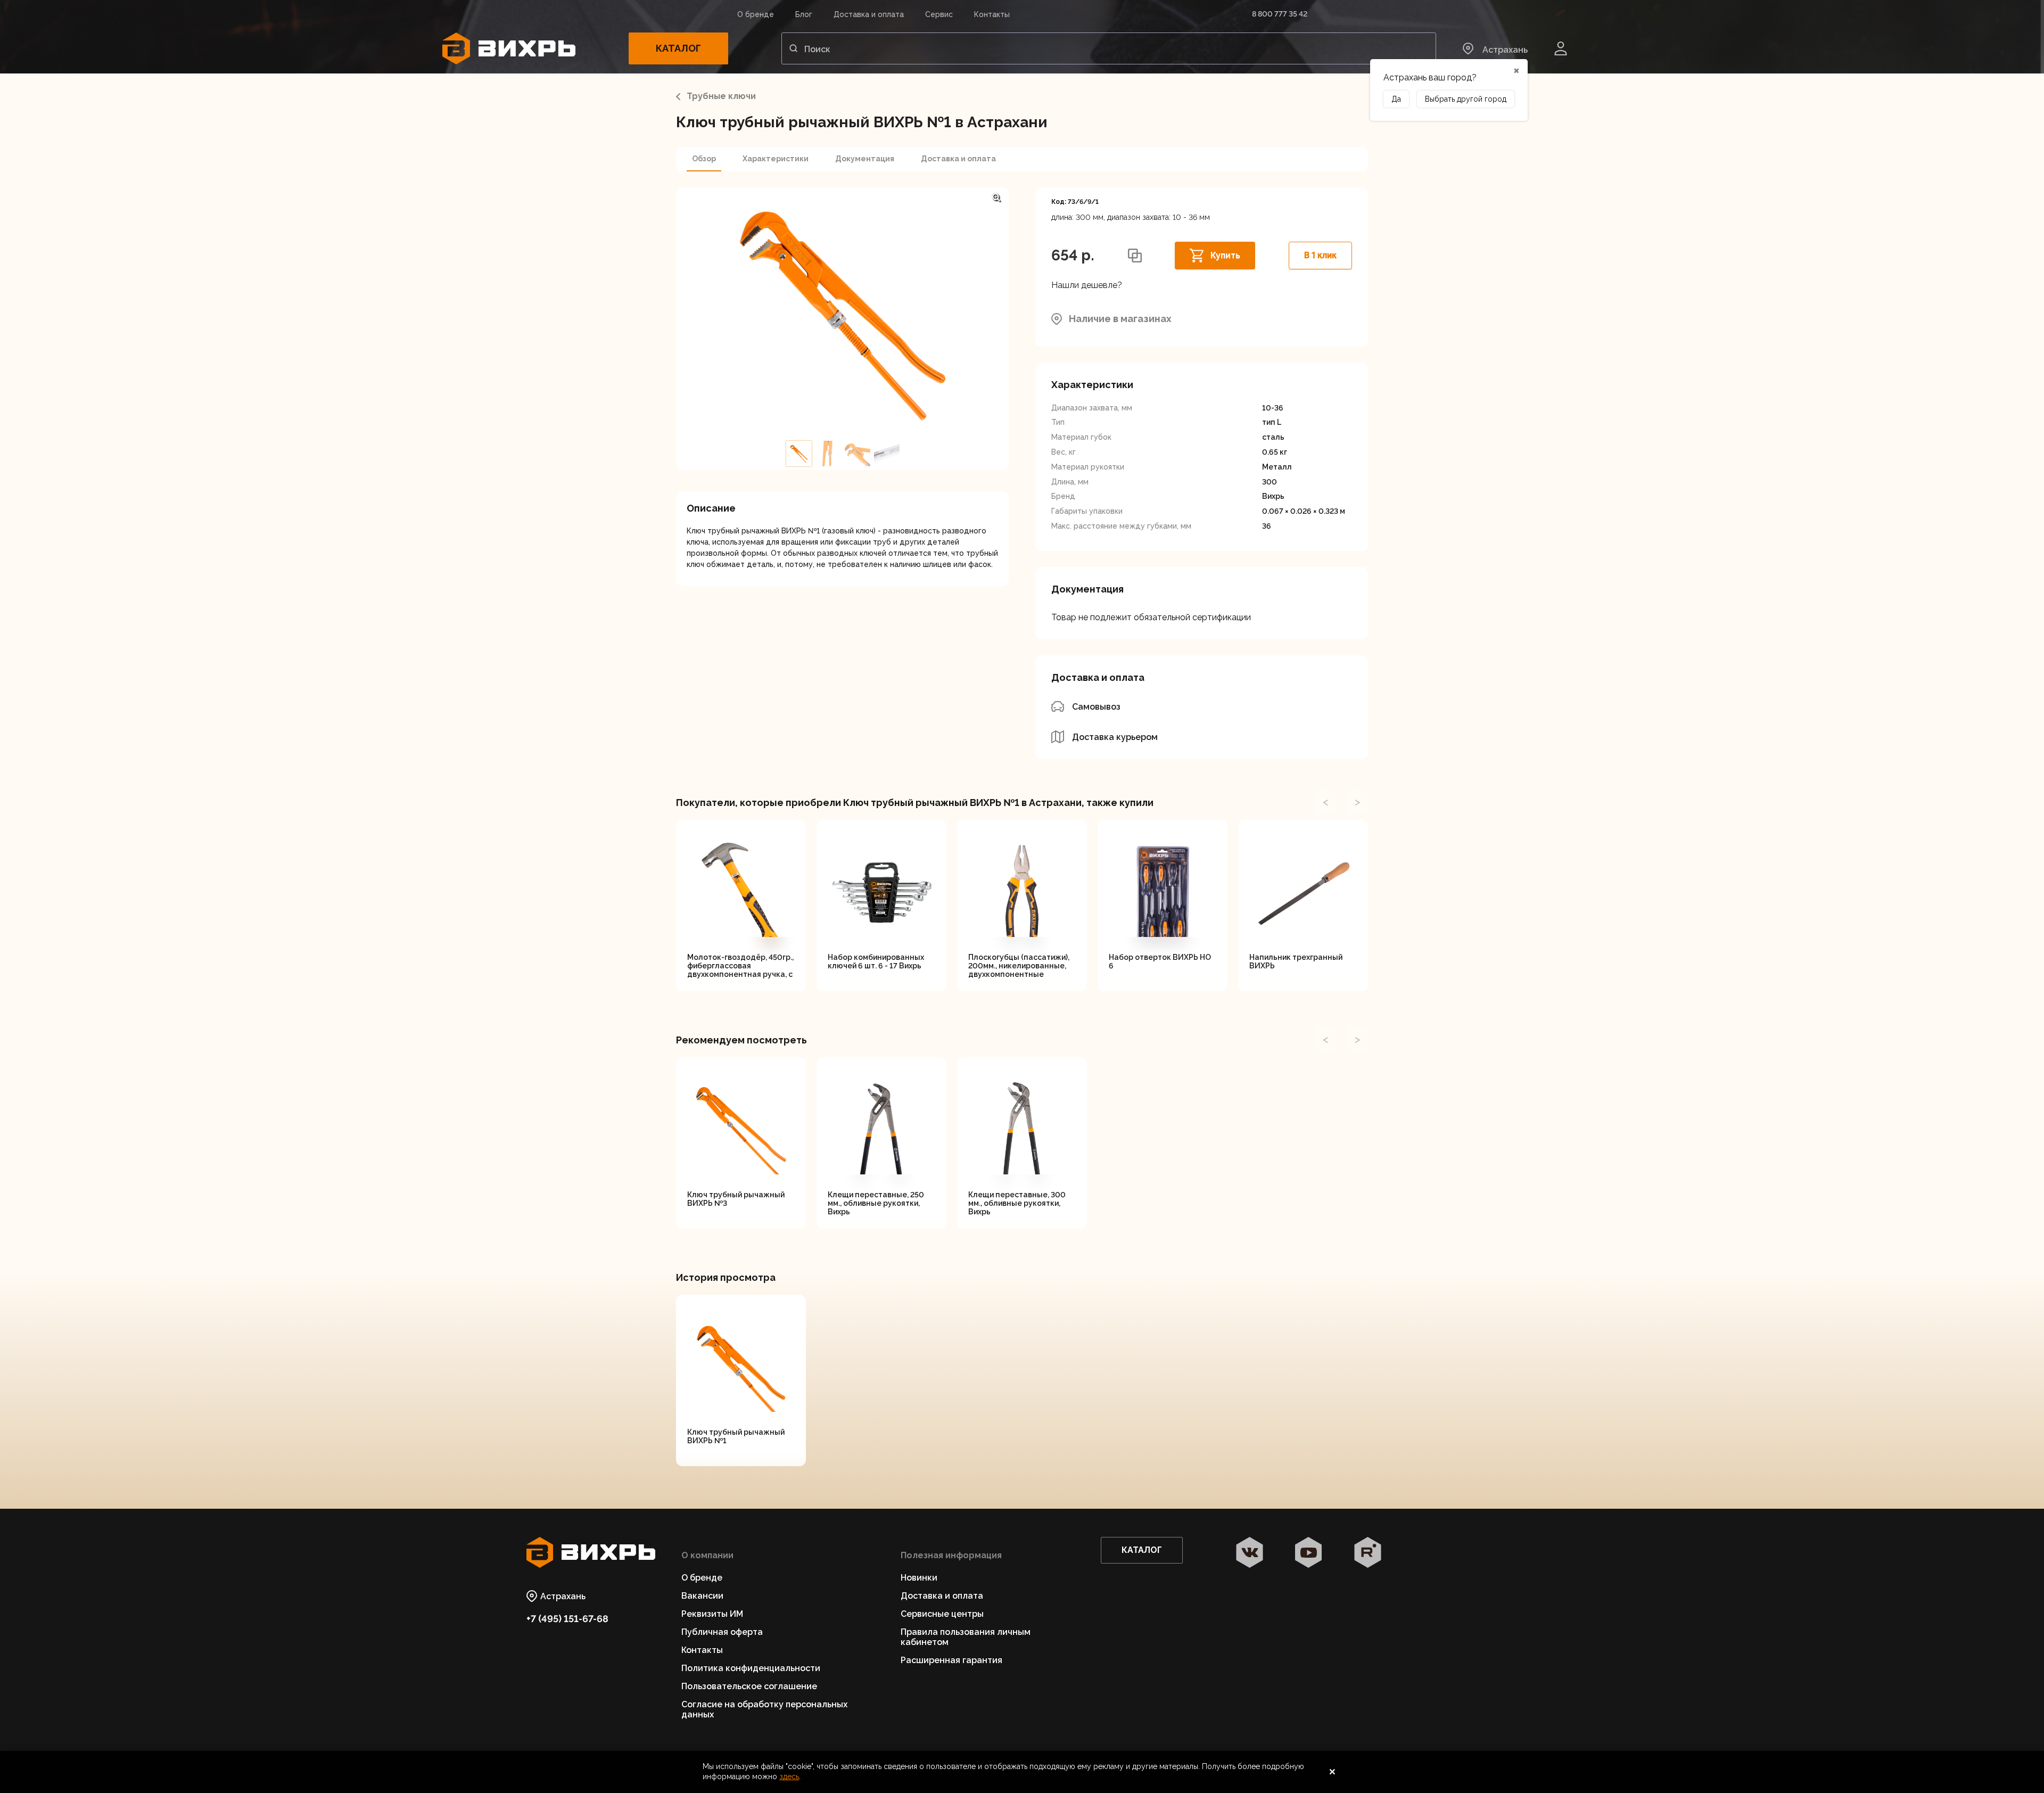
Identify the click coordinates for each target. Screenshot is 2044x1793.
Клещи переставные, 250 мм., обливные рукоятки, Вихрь (876, 1203)
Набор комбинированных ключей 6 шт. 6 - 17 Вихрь (876, 961)
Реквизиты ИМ (712, 1614)
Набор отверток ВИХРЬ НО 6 (1160, 961)
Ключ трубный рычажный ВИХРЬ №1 (736, 1436)
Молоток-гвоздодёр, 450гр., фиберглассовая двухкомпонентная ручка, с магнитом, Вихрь (740, 966)
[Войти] (1561, 48)
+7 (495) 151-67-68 (567, 1619)
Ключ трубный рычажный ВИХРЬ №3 (736, 1199)
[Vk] (1250, 1553)
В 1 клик (1320, 255)
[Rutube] (1368, 1553)
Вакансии (702, 1596)
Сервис (939, 14)
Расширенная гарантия (951, 1660)
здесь (789, 1776)
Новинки (919, 1578)
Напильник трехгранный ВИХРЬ (1296, 961)
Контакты (992, 14)
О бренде (756, 14)
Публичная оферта (722, 1632)
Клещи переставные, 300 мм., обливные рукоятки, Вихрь (1017, 1203)
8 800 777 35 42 (1280, 14)
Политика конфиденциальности (751, 1668)
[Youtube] (1309, 1553)
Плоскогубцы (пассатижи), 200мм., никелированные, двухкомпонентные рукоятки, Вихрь (1019, 966)
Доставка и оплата (869, 14)
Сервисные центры (942, 1614)
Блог (804, 14)
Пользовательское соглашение (749, 1686)
